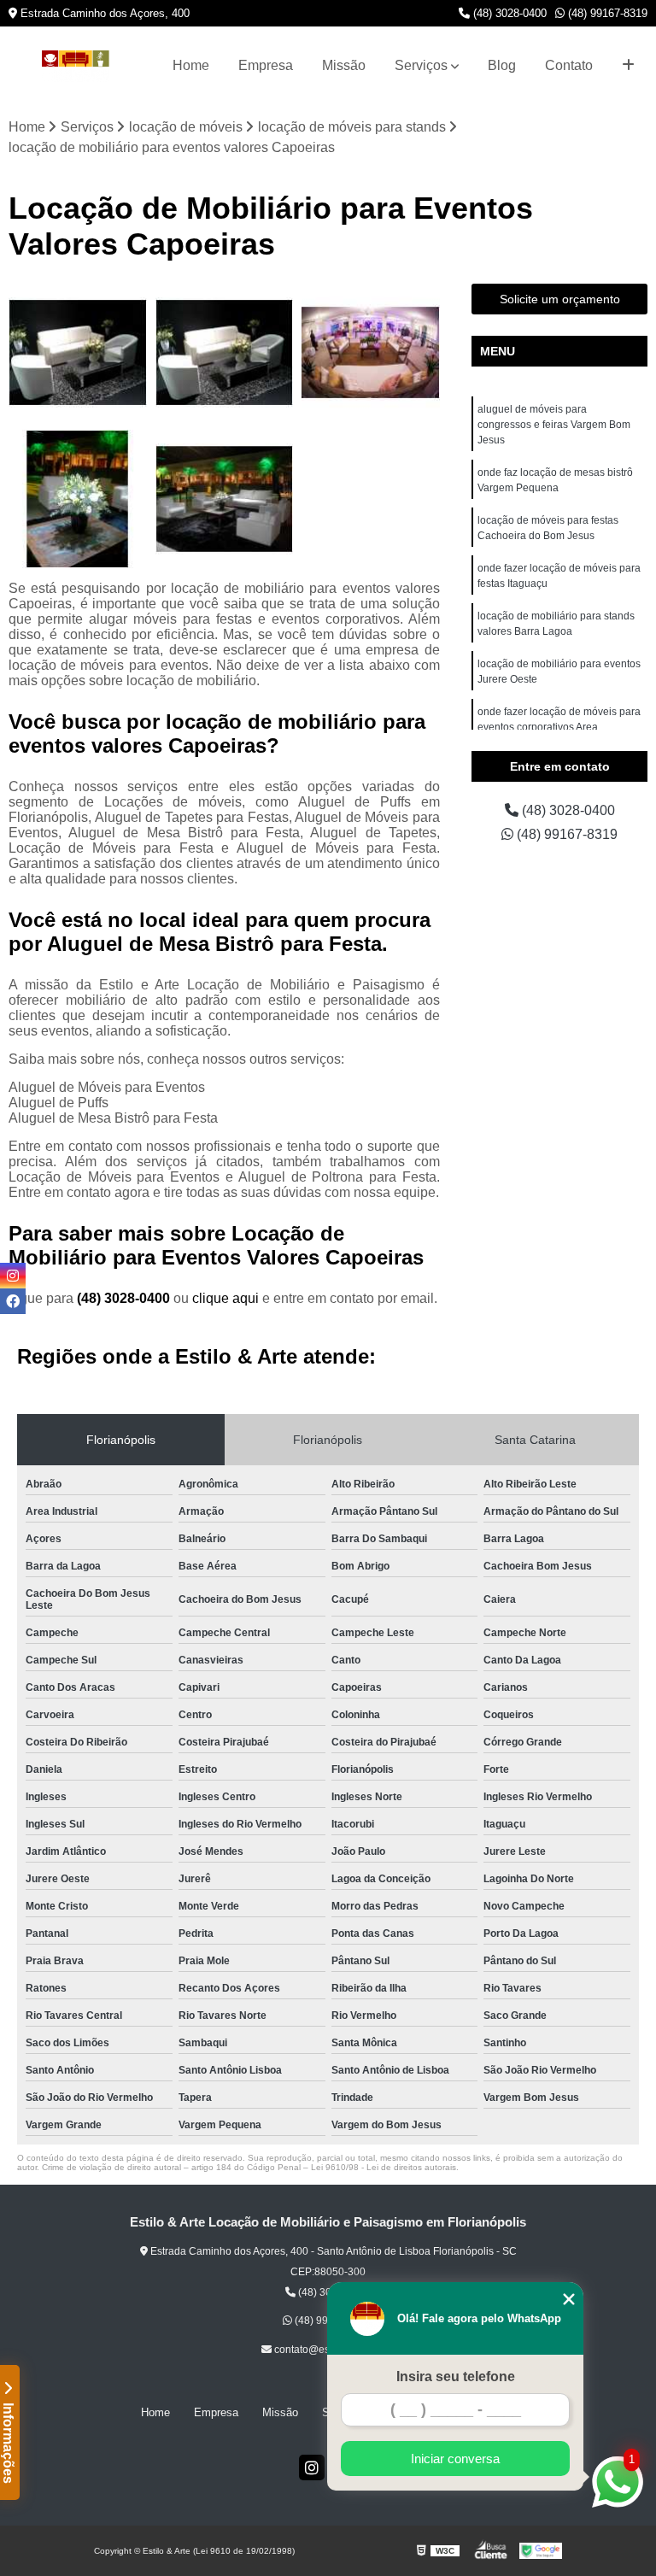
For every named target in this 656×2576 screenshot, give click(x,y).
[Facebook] (13, 1301)
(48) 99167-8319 (606, 13)
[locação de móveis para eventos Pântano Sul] (371, 353)
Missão (344, 65)
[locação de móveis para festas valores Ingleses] (78, 353)
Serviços (421, 65)
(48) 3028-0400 (508, 13)
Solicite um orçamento (560, 299)
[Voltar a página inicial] (76, 66)
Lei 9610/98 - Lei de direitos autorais (384, 2167)
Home (191, 65)
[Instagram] (312, 2467)
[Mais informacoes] (628, 66)
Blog (502, 65)
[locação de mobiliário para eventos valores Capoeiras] (225, 353)
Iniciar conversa (455, 2459)
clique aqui (225, 1298)
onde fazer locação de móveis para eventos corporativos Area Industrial (559, 727)
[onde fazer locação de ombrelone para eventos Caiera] (225, 499)
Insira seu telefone (456, 2376)
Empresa (266, 65)
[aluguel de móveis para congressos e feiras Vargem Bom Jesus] (78, 499)
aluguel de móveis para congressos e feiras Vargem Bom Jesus (554, 425)
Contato (569, 65)
